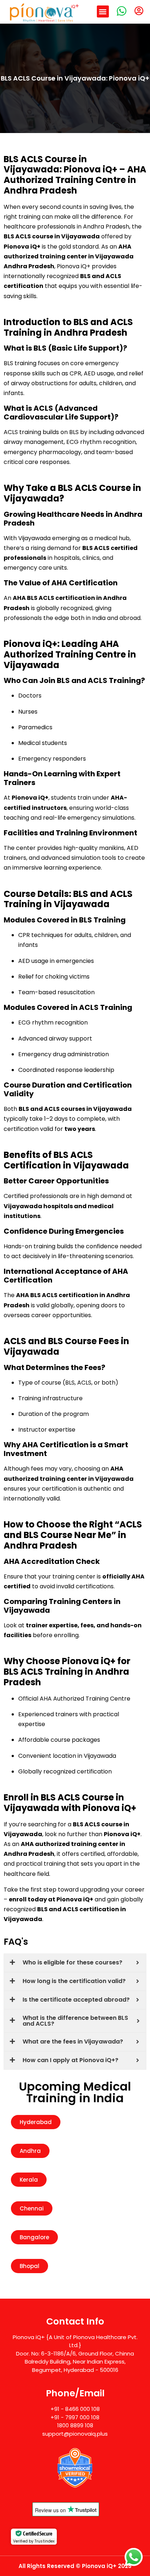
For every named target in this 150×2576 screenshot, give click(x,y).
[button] (103, 11)
